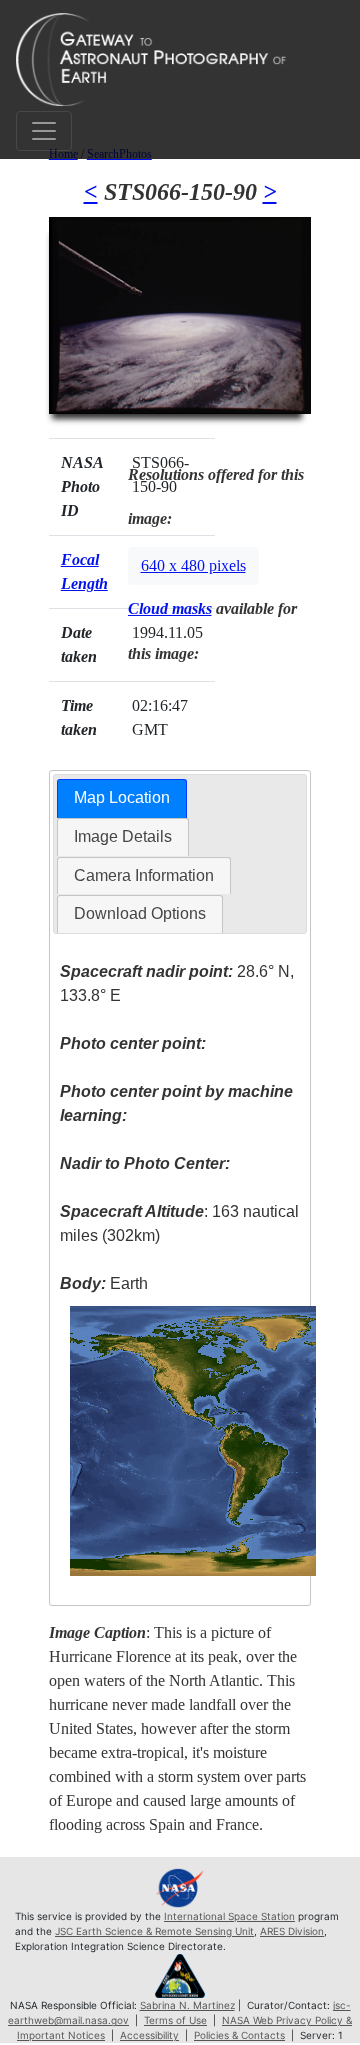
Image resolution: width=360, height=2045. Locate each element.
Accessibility (149, 2035)
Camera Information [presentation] (144, 875)
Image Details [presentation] (123, 836)
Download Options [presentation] (140, 913)
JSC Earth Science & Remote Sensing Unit (154, 1931)
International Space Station (229, 1916)
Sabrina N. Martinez (187, 2005)
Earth (104, 1283)
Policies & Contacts (239, 2035)
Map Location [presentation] (122, 797)
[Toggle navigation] (44, 131)
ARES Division (292, 1931)
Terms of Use (175, 2020)
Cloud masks (170, 608)
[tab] (122, 798)
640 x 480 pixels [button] (193, 565)
